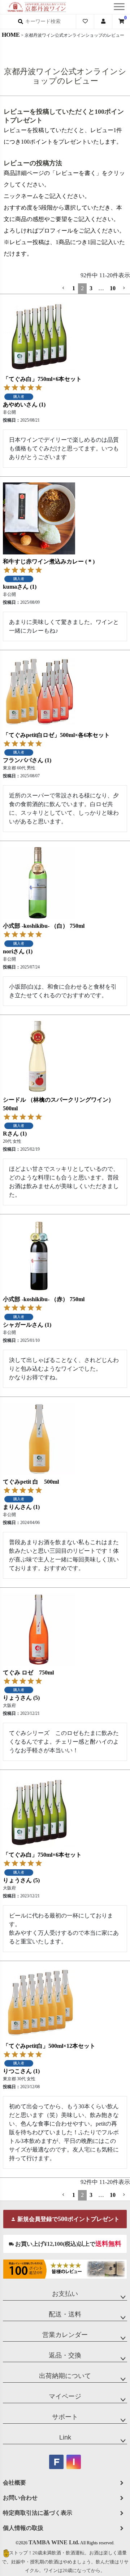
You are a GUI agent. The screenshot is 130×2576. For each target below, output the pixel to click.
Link (65, 2437)
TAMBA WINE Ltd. (54, 2542)
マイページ (65, 2396)
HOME (11, 35)
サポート (65, 2417)
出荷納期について (65, 2376)
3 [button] (91, 288)
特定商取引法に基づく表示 (38, 2513)
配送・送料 (65, 2314)
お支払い (65, 2294)
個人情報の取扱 (23, 2528)
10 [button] (113, 288)
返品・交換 (65, 2355)
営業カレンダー (65, 2335)
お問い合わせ (20, 2498)
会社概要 (14, 2483)
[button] (64, 288)
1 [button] (74, 288)
